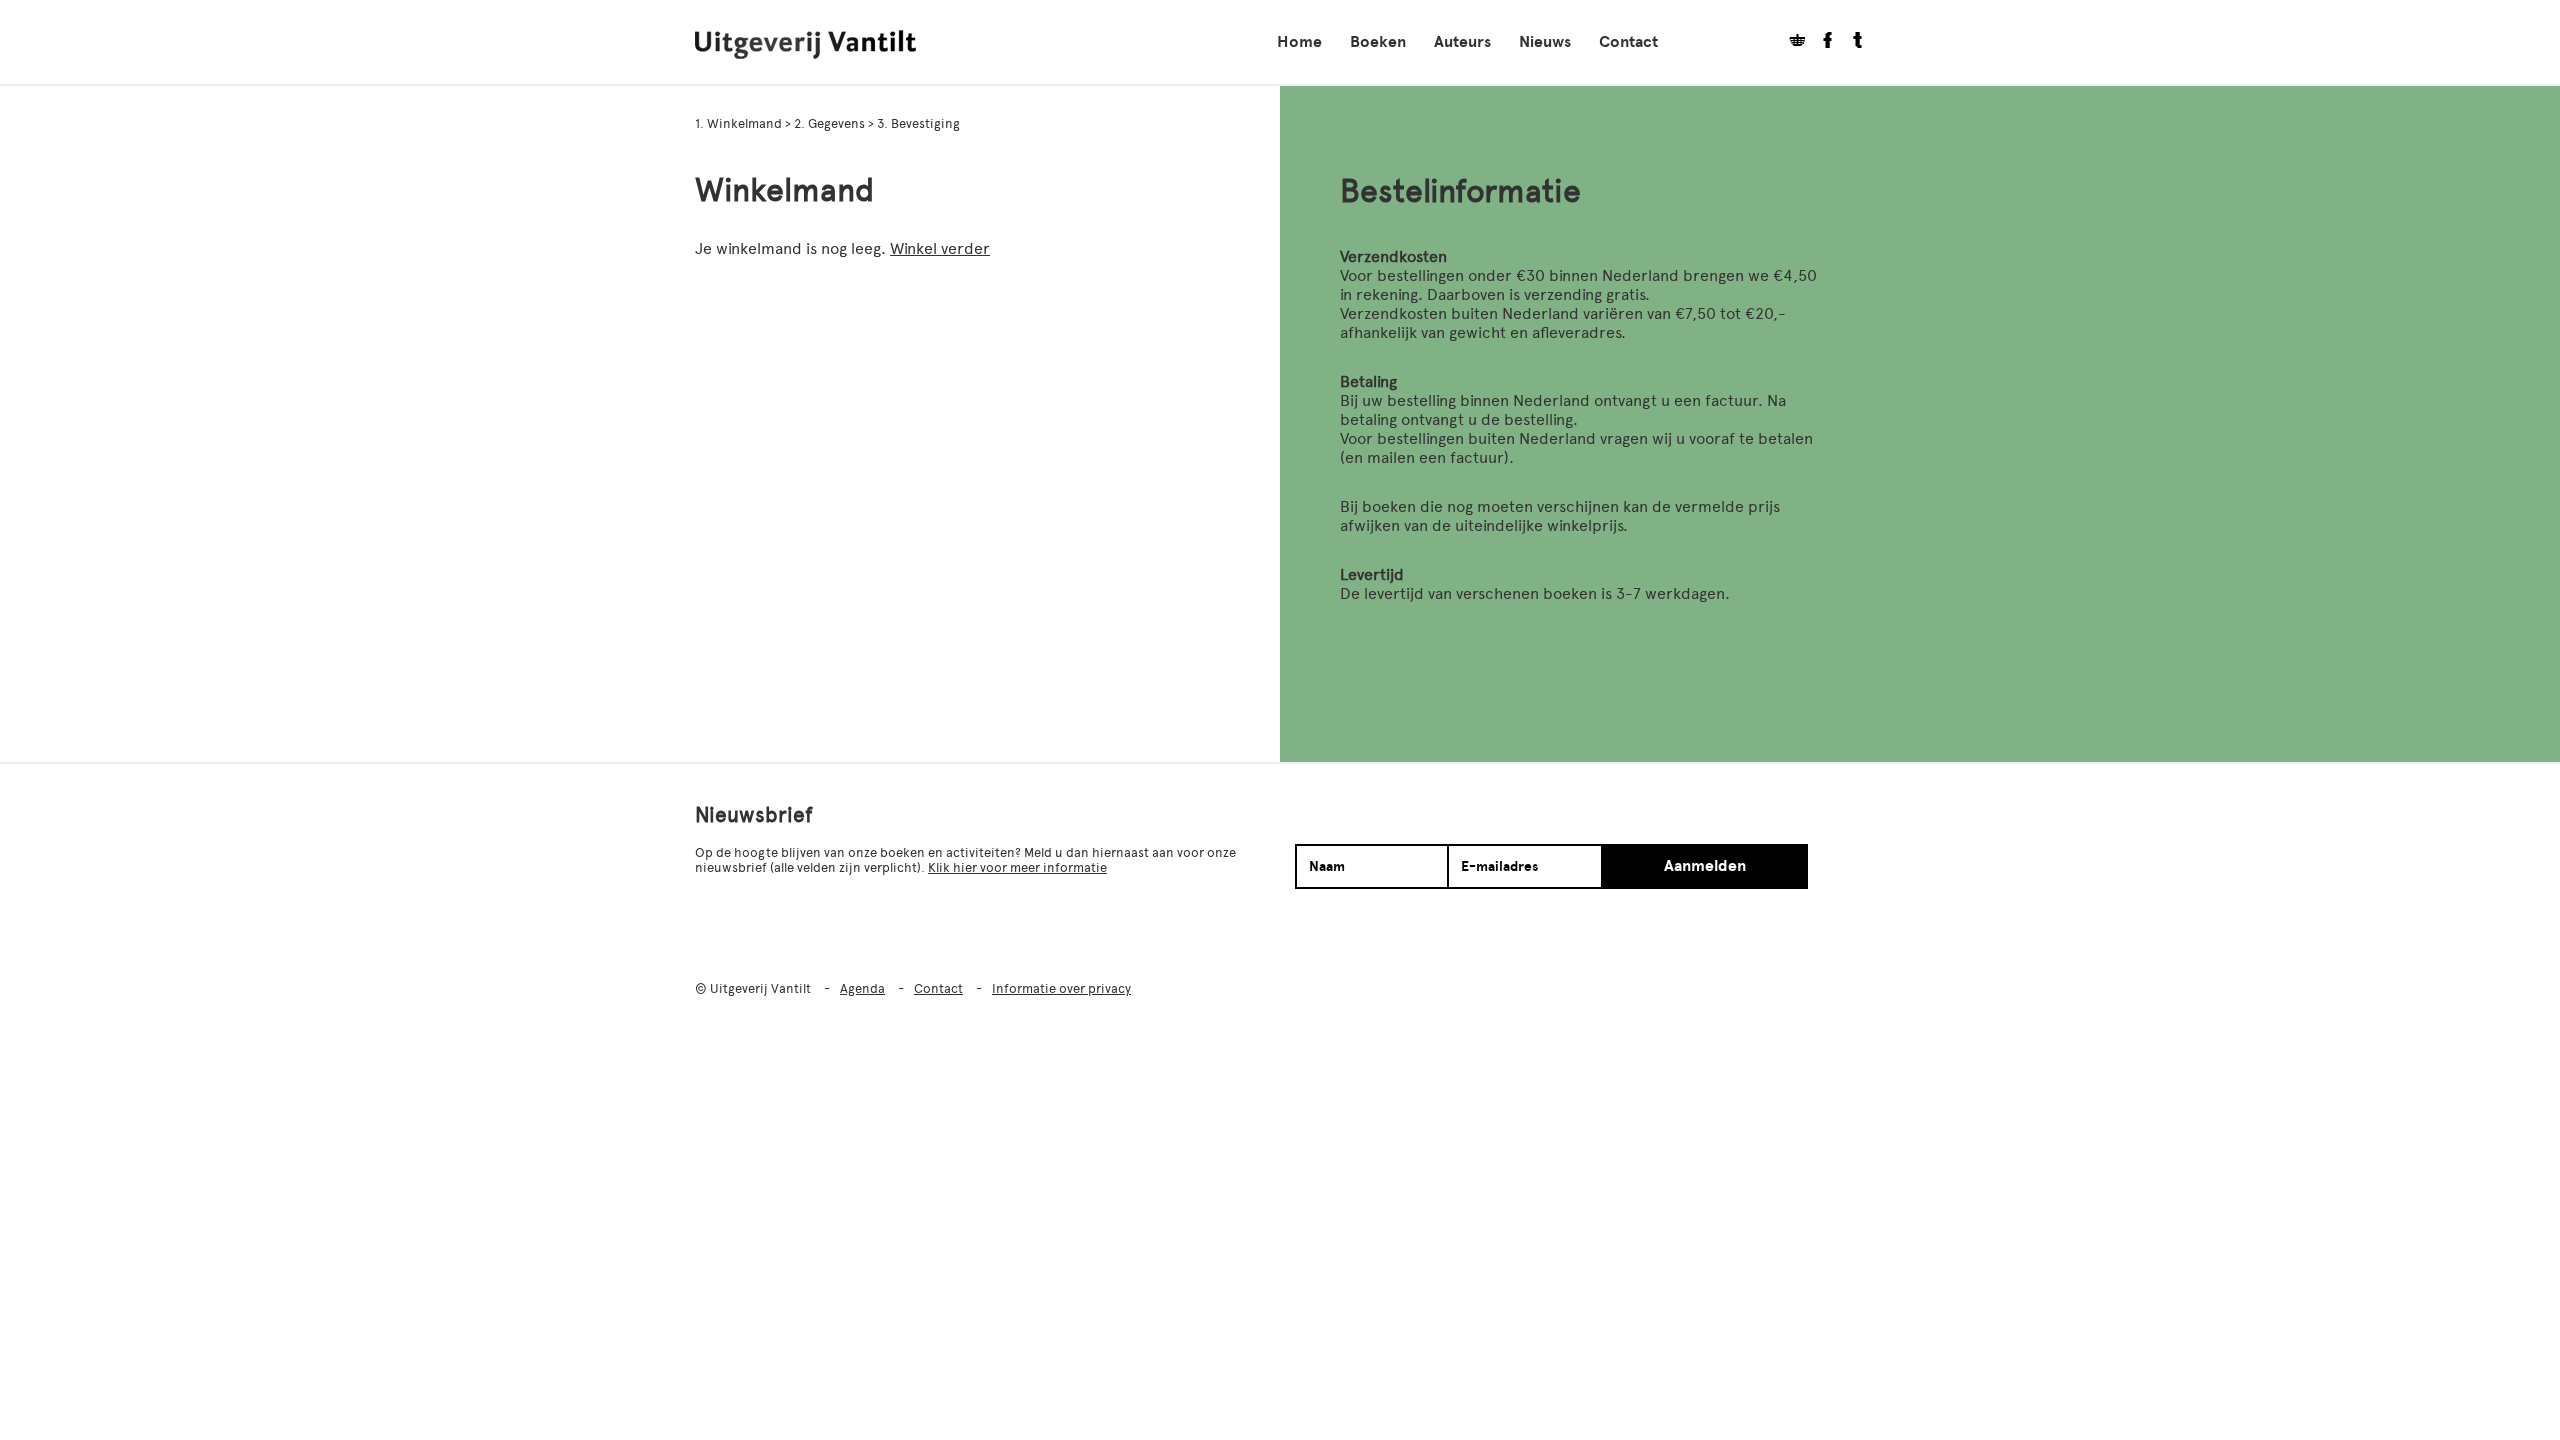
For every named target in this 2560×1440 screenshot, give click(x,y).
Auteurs (1462, 42)
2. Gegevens (831, 123)
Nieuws (1545, 42)
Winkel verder (940, 248)
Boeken (1378, 42)
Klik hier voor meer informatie (1017, 867)
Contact (1628, 42)
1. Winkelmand (740, 123)
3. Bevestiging (918, 123)
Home (1299, 42)
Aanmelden (1705, 866)
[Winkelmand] (1790, 42)
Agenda (862, 988)
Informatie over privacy (1061, 988)
